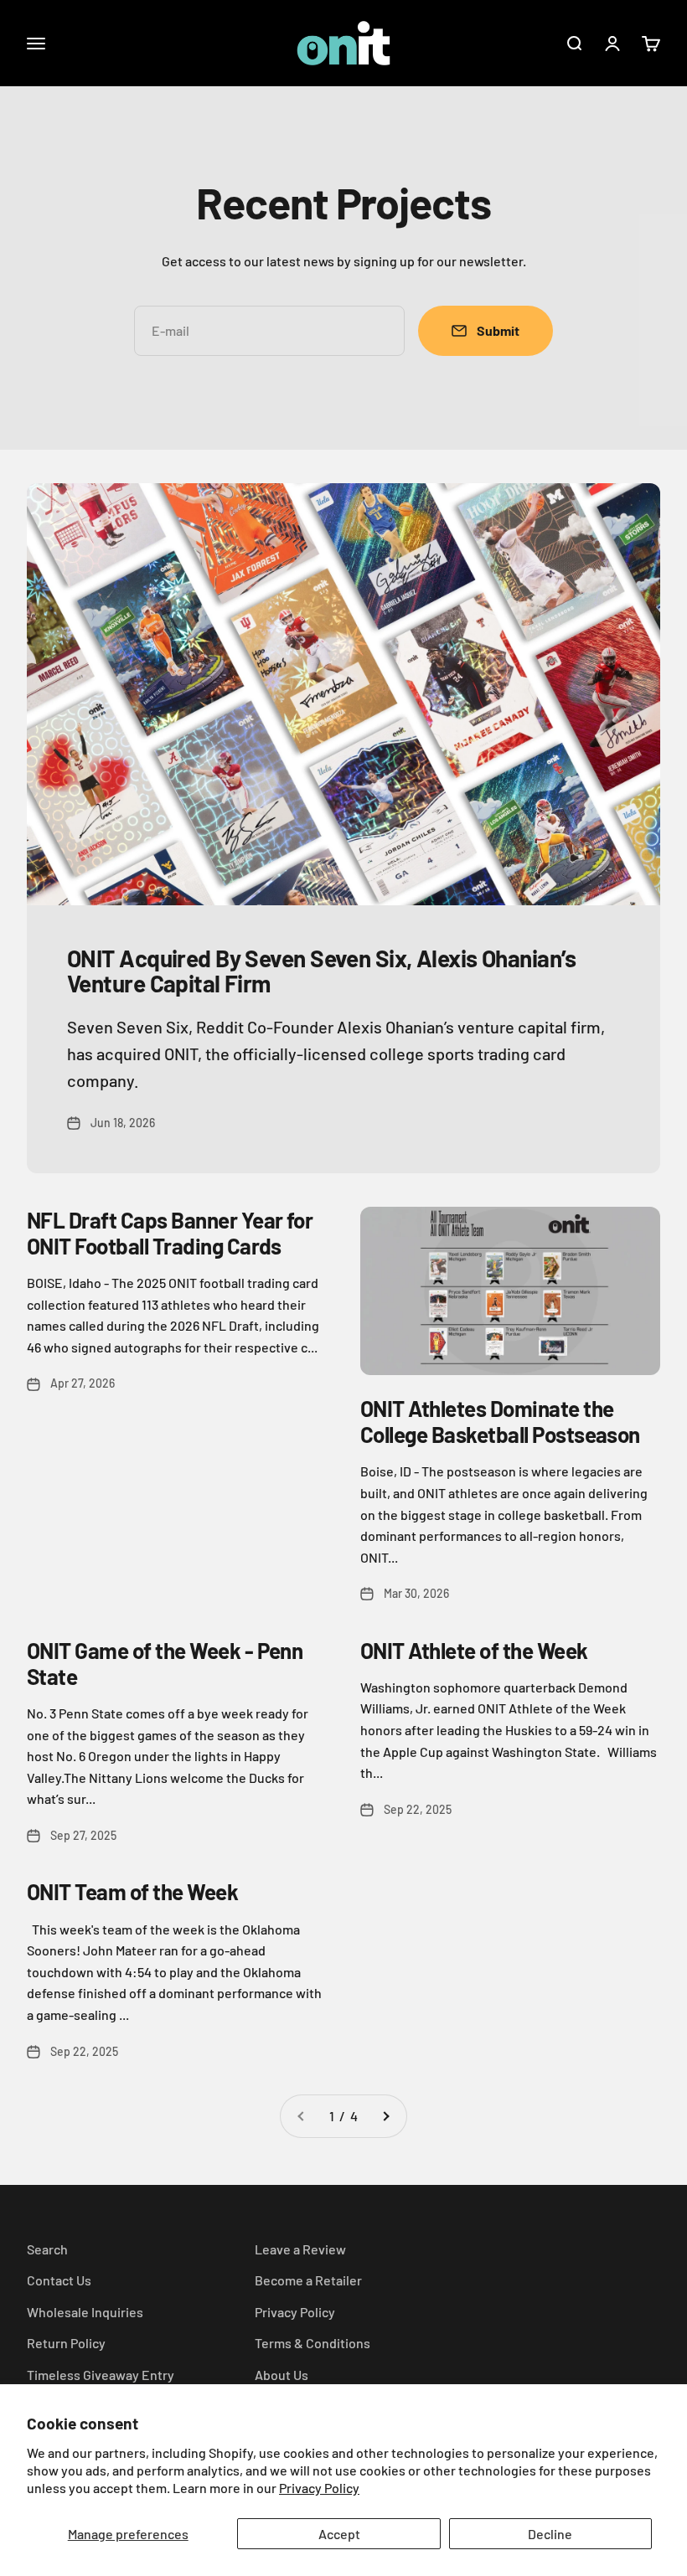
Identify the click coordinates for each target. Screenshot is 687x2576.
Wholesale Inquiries (85, 2312)
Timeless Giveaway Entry (101, 2375)
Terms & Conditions (313, 2343)
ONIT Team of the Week (132, 1891)
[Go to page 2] (385, 2116)
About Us (282, 2375)
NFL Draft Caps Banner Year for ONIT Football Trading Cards (170, 1233)
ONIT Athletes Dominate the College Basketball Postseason (500, 1421)
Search (47, 2249)
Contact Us (59, 2280)
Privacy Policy (319, 2488)
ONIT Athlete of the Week (474, 1650)
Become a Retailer (308, 2280)
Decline (550, 2534)
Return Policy (66, 2343)
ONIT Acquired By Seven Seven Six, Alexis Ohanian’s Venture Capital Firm (321, 971)
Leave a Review (300, 2249)
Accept (339, 2534)
